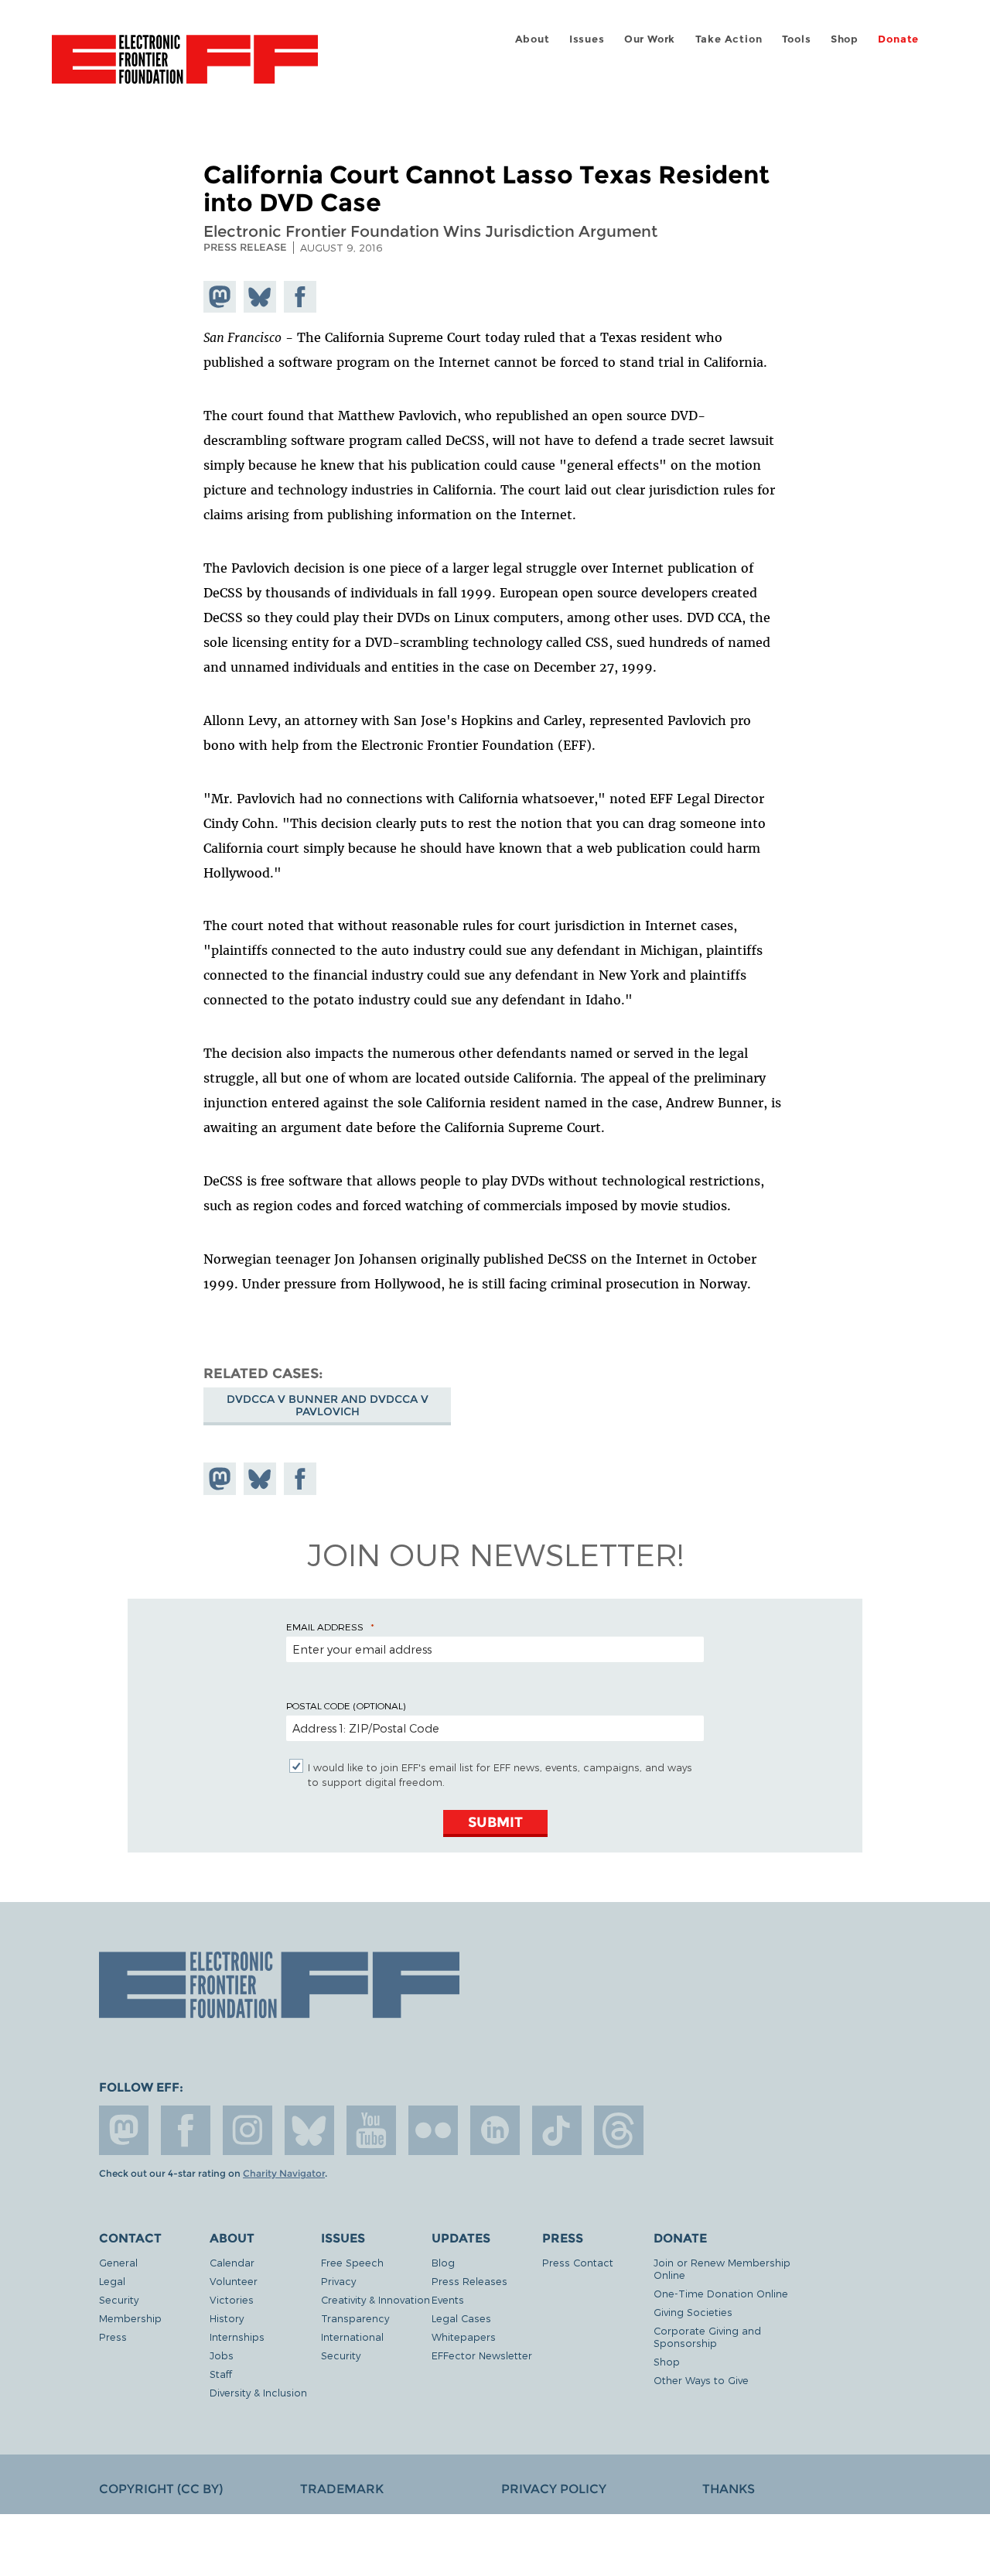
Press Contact (578, 2262)
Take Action (729, 39)
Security (119, 2299)
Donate (898, 39)
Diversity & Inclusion (258, 2392)
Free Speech (352, 2262)
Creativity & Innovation (376, 2299)
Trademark (342, 2489)
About (533, 39)
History (227, 2318)
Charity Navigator (284, 2174)
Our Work (650, 39)
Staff (221, 2374)
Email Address (325, 1627)
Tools (797, 39)
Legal (112, 2281)
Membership (130, 2318)
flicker (433, 2130)
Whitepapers (464, 2337)
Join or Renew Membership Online (722, 2268)
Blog (443, 2262)
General (118, 2262)
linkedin (495, 2130)
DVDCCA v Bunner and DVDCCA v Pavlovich (328, 1405)
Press (113, 2337)
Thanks (729, 2489)
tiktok (557, 2130)
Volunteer (234, 2281)
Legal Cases (461, 2318)
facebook (186, 2130)
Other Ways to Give (701, 2380)
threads (619, 2130)
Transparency (355, 2318)
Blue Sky (309, 2130)
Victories (232, 2299)
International (352, 2337)
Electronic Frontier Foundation (185, 68)
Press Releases (469, 2281)
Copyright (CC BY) (161, 2489)
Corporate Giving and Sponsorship (707, 2337)
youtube (371, 2130)
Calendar (232, 2262)
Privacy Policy (554, 2489)
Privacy (338, 2281)
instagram (247, 2130)
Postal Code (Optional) (346, 1705)
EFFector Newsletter (482, 2355)
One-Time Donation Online (721, 2293)
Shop (845, 39)
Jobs (222, 2355)
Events (448, 2299)
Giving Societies (693, 2312)
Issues (587, 39)
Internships (237, 2337)
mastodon (124, 2130)
